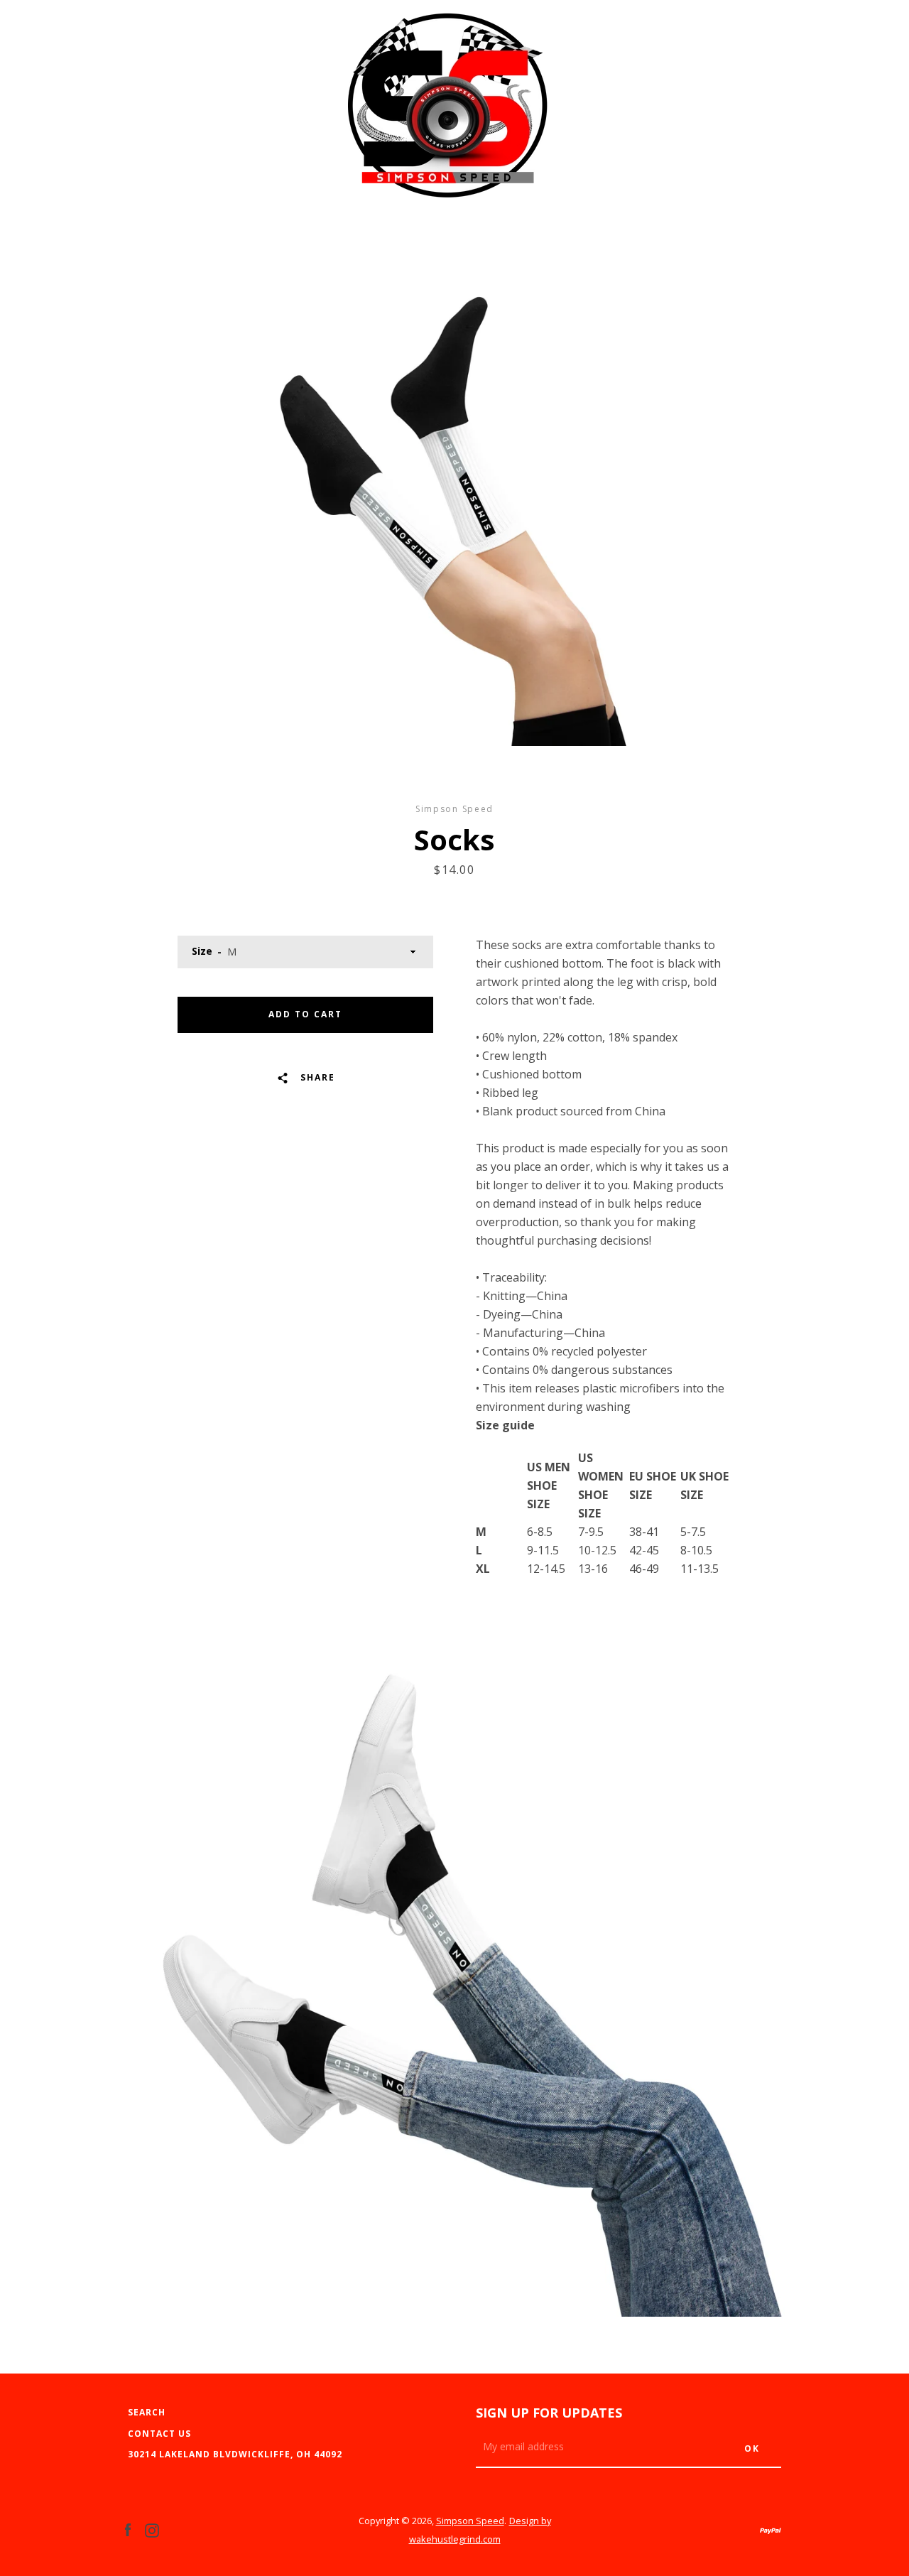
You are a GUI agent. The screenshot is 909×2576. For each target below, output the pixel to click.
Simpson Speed (470, 2521)
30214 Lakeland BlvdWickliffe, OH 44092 (235, 2454)
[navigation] (138, 114)
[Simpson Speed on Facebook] (128, 2529)
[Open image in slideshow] (454, 515)
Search (147, 2412)
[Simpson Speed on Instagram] (152, 2529)
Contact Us (159, 2434)
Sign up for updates (549, 2413)
